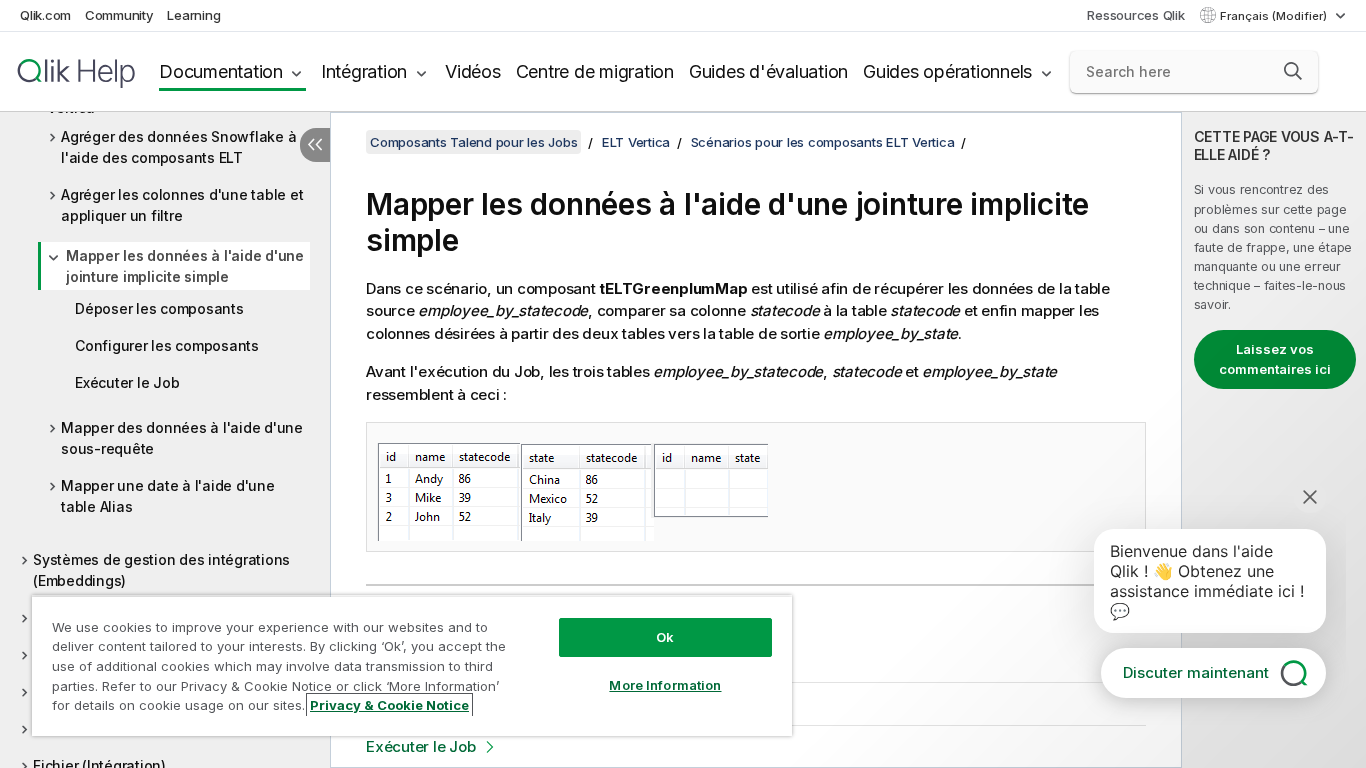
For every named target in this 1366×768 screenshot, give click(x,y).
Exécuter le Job (127, 382)
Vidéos (473, 71)
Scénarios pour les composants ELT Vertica (823, 142)
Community (119, 15)
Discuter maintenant (1196, 672)
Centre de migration (595, 71)
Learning (193, 15)
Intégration (364, 71)
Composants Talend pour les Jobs (473, 142)
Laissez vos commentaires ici (1275, 359)
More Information (665, 685)
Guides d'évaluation (768, 71)
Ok (665, 637)
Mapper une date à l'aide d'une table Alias (168, 496)
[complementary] (1274, 440)
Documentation (221, 71)
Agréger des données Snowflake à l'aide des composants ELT (178, 147)
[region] (412, 665)
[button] (1293, 71)
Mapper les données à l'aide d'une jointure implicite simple (185, 266)
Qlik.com (45, 15)
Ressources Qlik (1135, 15)
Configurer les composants (167, 345)
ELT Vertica (636, 142)
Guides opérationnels (947, 71)
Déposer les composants (159, 308)
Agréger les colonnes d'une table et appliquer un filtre (182, 205)
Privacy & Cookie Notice (389, 705)
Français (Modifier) (1275, 16)
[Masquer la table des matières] (315, 145)
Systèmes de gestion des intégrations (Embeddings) (161, 570)
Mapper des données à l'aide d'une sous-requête (182, 438)
